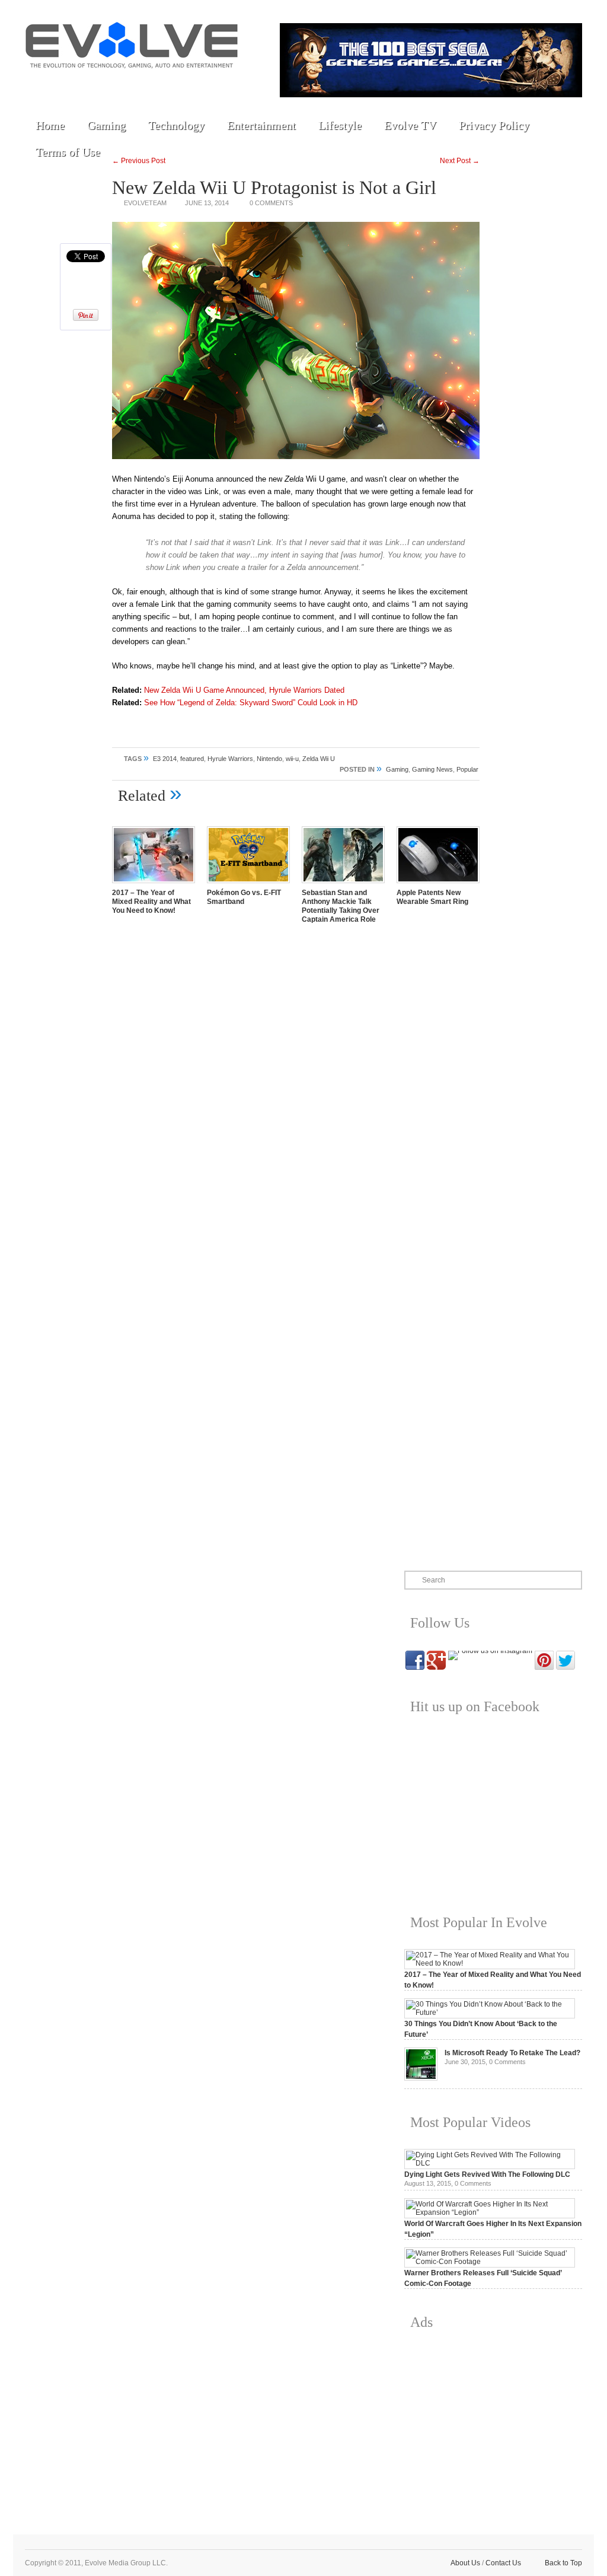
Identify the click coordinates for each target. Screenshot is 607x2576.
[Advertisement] (493, 2423)
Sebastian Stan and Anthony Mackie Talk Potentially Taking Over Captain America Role (341, 906)
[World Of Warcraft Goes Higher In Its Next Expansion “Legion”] (490, 2212)
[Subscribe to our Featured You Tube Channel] (93, 84)
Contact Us (503, 2563)
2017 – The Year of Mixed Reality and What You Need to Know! (151, 902)
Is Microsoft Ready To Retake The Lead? (512, 2053)
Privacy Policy (494, 125)
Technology (176, 125)
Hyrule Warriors (230, 759)
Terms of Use (68, 152)
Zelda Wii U (319, 759)
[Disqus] (296, 1098)
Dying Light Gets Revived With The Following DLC (487, 2174)
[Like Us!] (66, 84)
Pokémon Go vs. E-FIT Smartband (244, 897)
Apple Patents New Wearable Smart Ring (432, 897)
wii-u (292, 759)
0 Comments (271, 203)
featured (192, 759)
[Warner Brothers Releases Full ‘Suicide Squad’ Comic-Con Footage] (490, 2262)
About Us (465, 2563)
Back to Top (563, 2563)
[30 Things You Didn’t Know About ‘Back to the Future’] (490, 2013)
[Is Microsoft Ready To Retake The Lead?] (421, 2078)
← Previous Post (139, 161)
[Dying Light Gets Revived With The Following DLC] (490, 2163)
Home (50, 125)
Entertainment (261, 125)
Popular (467, 769)
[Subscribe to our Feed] (148, 84)
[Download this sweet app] (175, 84)
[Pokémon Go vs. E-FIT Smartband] (248, 884)
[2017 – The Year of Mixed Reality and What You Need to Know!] (154, 884)
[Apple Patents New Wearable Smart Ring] (438, 884)
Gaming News (432, 769)
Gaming (106, 125)
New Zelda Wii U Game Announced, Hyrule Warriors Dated (244, 690)
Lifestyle (340, 125)
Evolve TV (410, 125)
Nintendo (269, 759)
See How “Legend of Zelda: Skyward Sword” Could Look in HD (251, 703)
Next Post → (460, 161)
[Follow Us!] (39, 84)
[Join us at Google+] (120, 84)
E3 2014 (165, 759)
